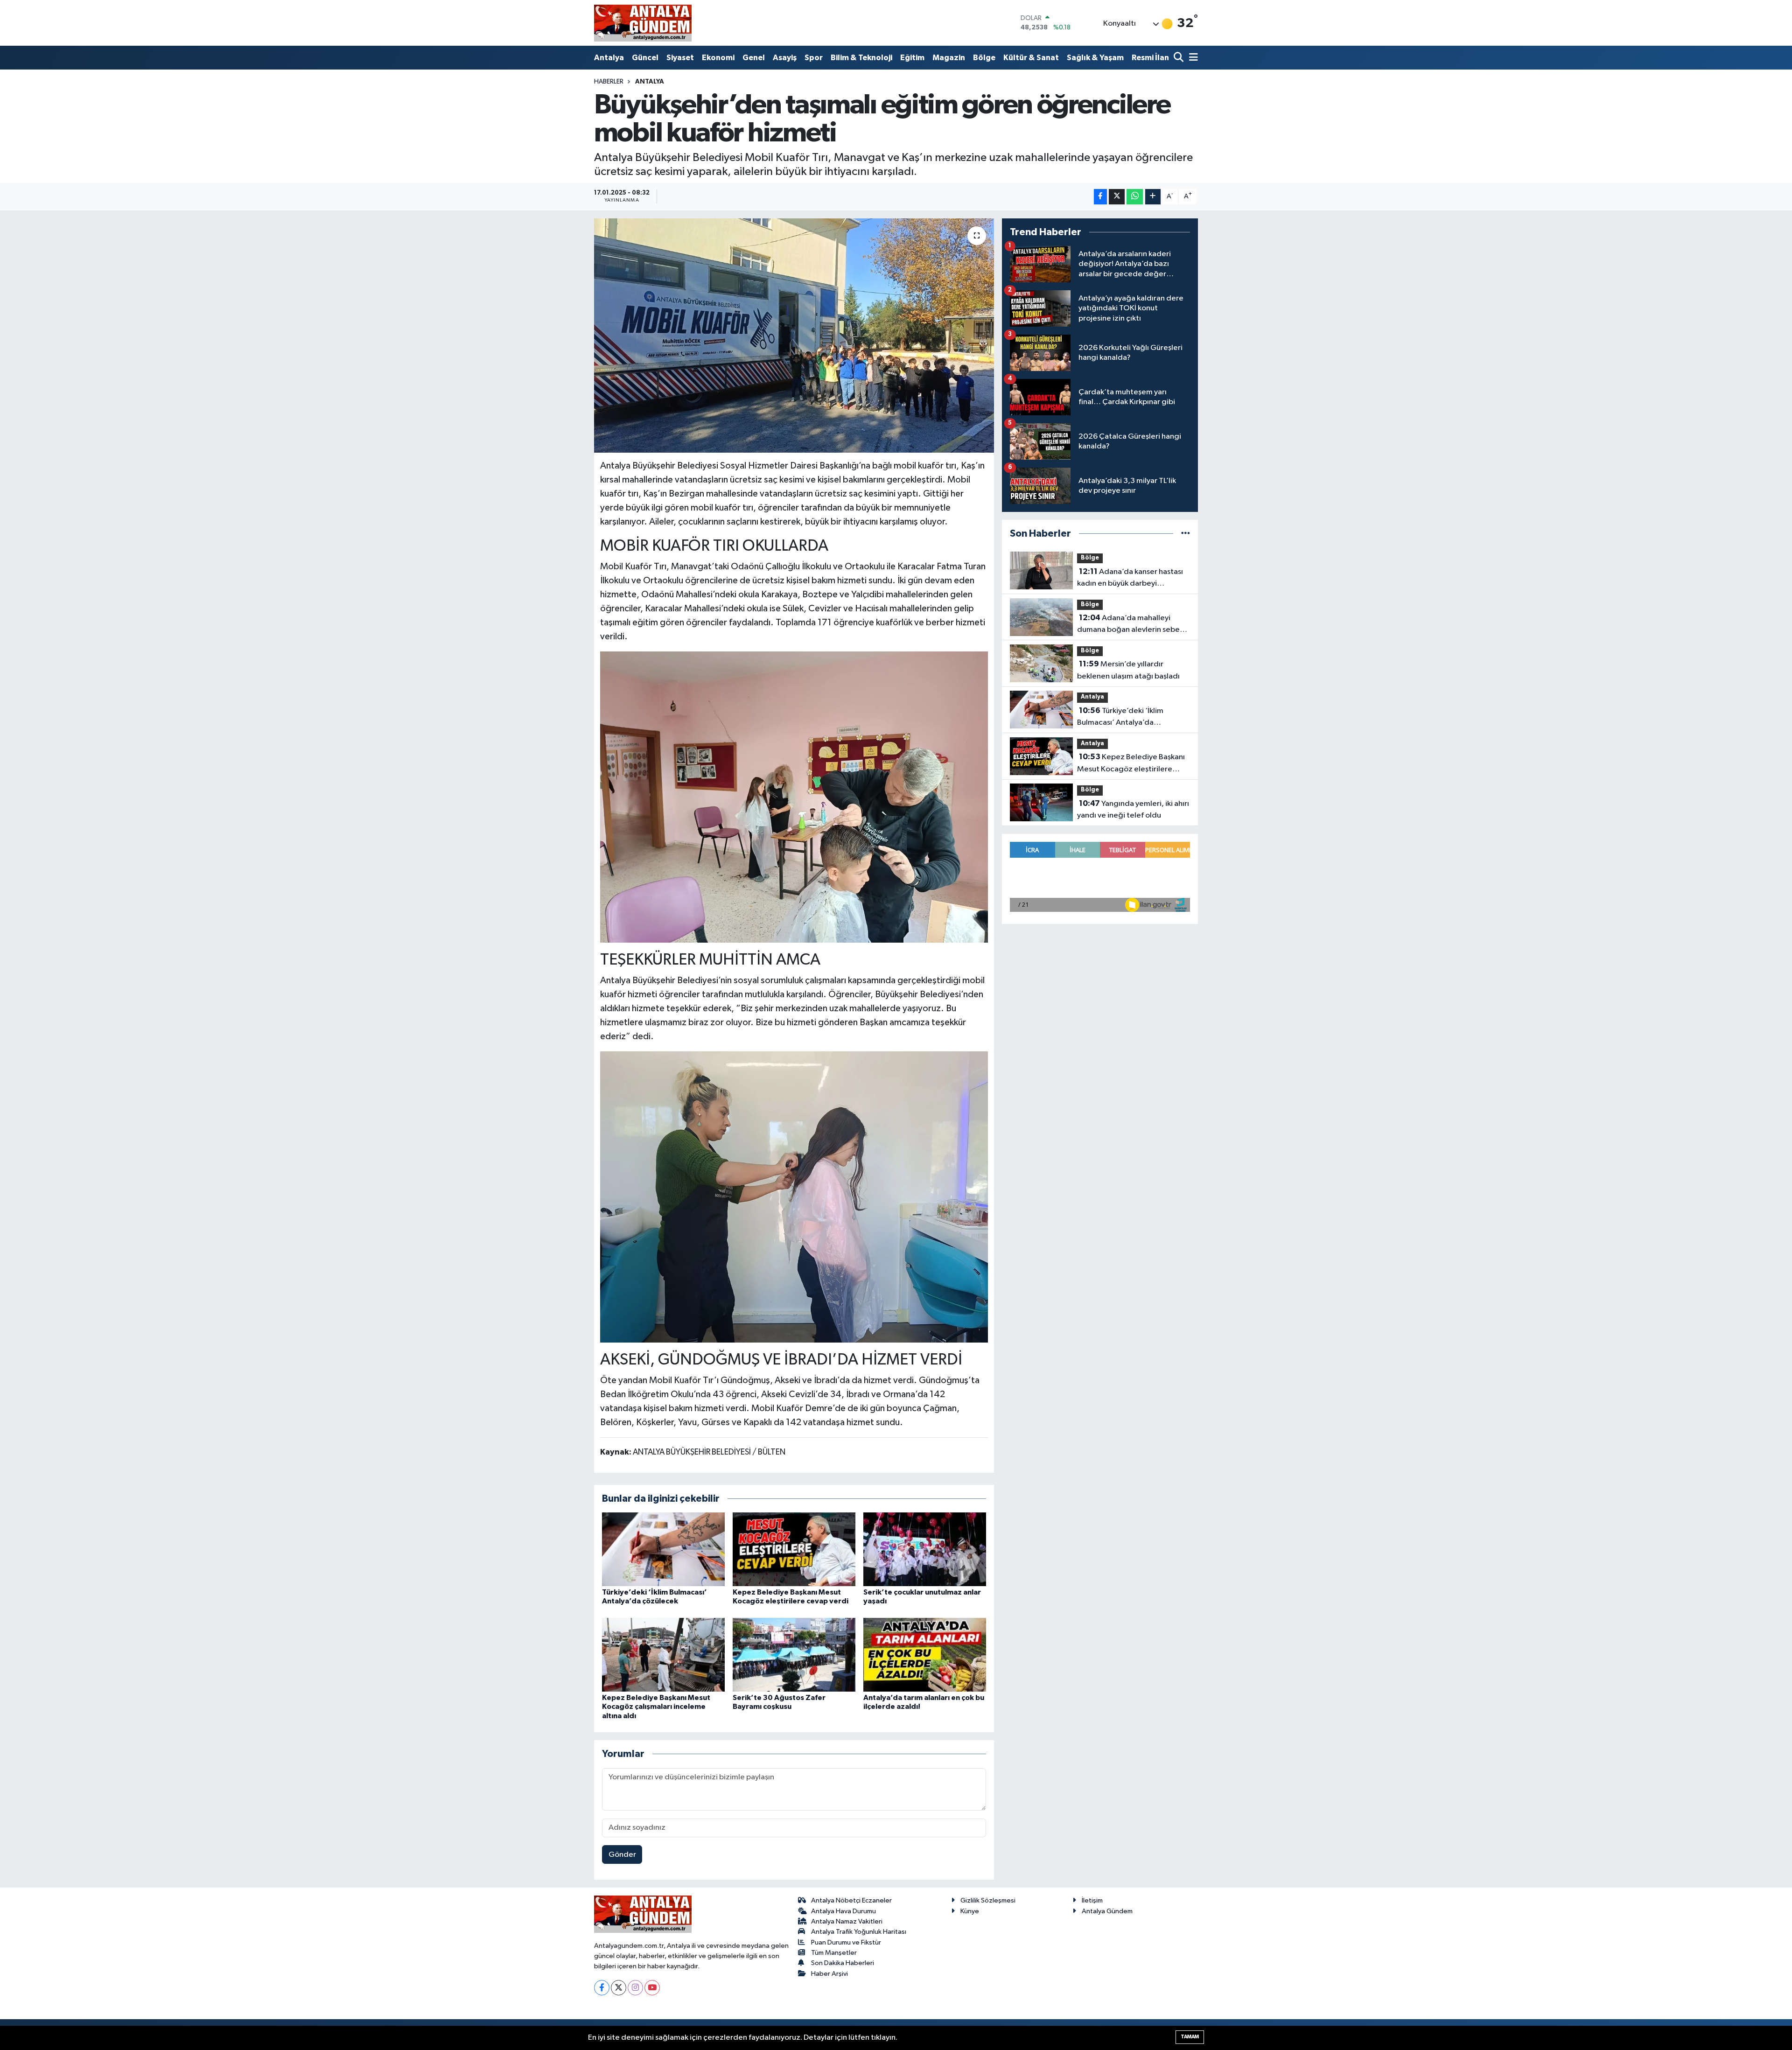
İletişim (1092, 1900)
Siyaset (680, 58)
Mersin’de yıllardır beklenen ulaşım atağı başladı (1128, 670)
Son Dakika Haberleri (843, 1963)
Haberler (609, 82)
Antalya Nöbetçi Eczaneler (851, 1900)
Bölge (984, 58)
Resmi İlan (1150, 58)
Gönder (622, 1855)
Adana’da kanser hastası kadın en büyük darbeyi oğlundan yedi (1130, 579)
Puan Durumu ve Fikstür (846, 1942)
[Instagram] (635, 1988)
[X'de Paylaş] (1117, 197)
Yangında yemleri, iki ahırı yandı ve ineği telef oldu (1133, 810)
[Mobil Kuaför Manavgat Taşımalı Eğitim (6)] (794, 797)
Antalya (609, 58)
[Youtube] (652, 1988)
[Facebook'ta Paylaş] (1100, 197)
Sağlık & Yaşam (1095, 58)
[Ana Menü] (1192, 58)
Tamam (1190, 2037)
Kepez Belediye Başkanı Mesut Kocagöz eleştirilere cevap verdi (1131, 764)
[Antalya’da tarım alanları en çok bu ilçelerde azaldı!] (925, 1655)
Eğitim (912, 58)
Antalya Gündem (1107, 1911)
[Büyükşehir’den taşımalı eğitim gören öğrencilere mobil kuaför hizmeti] (794, 336)
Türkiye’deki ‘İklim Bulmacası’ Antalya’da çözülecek (1120, 718)
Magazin (949, 58)
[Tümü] (1186, 534)
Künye (970, 1911)
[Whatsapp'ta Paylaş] (1135, 197)
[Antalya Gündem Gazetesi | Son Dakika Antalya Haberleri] (643, 23)
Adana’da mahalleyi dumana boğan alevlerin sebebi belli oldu (1132, 625)
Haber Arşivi (829, 1974)
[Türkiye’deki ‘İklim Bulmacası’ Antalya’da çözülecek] (663, 1549)
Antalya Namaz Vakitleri (847, 1921)
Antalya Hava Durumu (843, 1911)
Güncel (645, 58)
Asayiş (785, 58)
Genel (754, 58)
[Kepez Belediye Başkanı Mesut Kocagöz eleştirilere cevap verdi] (794, 1549)
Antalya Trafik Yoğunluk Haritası (859, 1932)
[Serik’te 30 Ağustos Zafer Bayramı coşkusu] (794, 1655)
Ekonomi (718, 58)
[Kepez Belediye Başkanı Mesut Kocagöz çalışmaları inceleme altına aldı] (663, 1655)
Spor (814, 58)
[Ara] (1179, 58)
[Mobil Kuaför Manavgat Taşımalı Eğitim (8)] (794, 1196)
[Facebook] (602, 1988)
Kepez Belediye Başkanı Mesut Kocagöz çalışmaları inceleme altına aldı (656, 1707)
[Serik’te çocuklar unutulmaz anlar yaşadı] (925, 1549)
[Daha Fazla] (1153, 197)
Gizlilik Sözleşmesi (988, 1900)
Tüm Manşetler (834, 1953)
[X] (619, 1988)
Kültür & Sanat (1031, 58)
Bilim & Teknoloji (861, 58)
